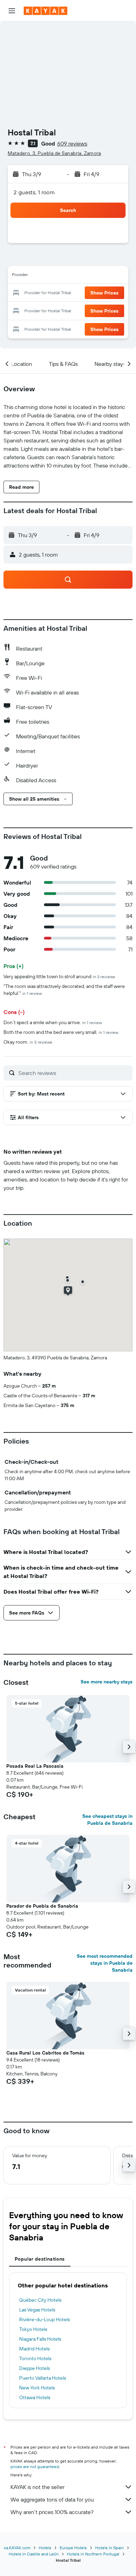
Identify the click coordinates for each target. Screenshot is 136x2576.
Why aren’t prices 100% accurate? (52, 2512)
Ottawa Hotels (35, 2397)
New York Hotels (37, 2388)
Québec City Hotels (40, 2300)
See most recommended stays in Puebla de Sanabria (105, 1963)
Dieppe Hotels (35, 2368)
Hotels (45, 2548)
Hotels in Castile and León (34, 2554)
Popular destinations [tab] (40, 2259)
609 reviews (72, 143)
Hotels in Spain (109, 2548)
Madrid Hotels (34, 2349)
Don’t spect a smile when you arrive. (53, 1022)
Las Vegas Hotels (37, 2310)
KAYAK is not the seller (37, 2487)
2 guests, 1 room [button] (34, 192)
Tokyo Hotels (33, 2329)
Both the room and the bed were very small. (61, 1032)
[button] (12, 11)
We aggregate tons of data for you (52, 2499)
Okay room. (28, 1042)
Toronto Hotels (35, 2358)
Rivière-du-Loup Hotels (44, 2319)
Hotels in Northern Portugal (93, 2554)
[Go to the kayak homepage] (46, 11)
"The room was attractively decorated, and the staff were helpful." (64, 990)
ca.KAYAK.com (17, 2548)
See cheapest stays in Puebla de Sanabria (107, 1820)
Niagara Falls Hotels (40, 2339)
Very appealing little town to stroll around (59, 976)
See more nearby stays (107, 1682)
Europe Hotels (73, 2548)
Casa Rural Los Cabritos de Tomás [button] (45, 2053)
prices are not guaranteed (35, 2467)
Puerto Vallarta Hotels (43, 2378)
